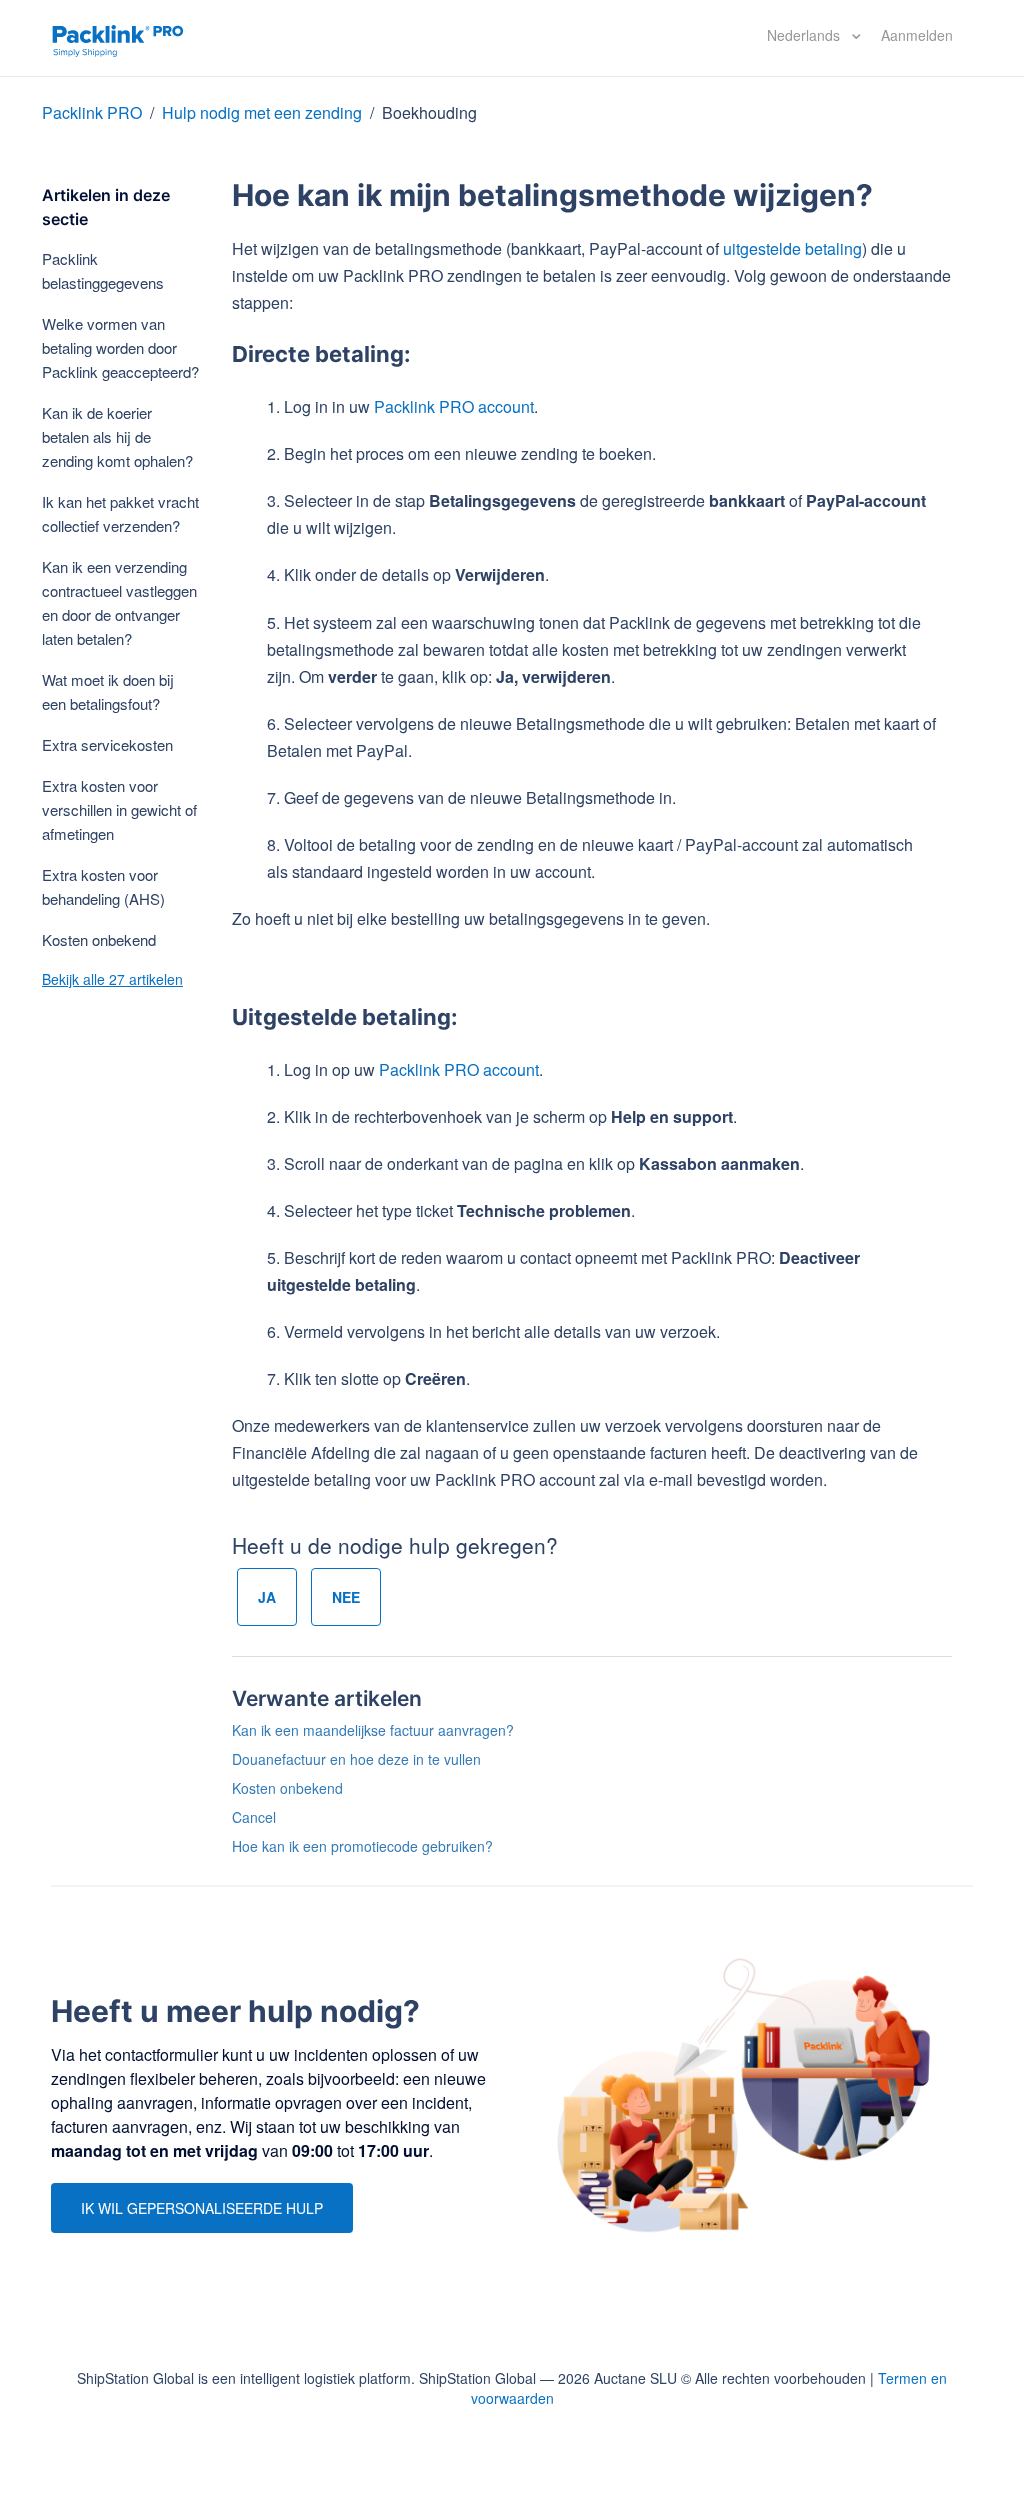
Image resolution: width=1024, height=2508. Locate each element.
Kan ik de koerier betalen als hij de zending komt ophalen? (117, 436)
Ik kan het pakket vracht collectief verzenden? (120, 513)
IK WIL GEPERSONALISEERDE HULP (202, 2208)
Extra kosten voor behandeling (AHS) (103, 886)
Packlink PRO (92, 112)
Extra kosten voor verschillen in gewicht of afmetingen (119, 809)
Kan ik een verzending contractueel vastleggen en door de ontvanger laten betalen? (119, 602)
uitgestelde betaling (792, 248)
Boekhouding (429, 112)
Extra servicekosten (107, 744)
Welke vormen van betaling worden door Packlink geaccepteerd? (120, 347)
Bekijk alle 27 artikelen (112, 979)
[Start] (118, 38)
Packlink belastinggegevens (103, 270)
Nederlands (805, 35)
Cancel (254, 1817)
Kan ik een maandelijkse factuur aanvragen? (373, 1730)
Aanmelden (917, 35)
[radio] (267, 1597)
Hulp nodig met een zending (262, 112)
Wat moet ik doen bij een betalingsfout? (108, 691)
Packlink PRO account (454, 406)
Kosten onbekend (99, 939)
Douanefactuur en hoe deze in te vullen (356, 1759)
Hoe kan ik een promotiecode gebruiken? (362, 1846)
